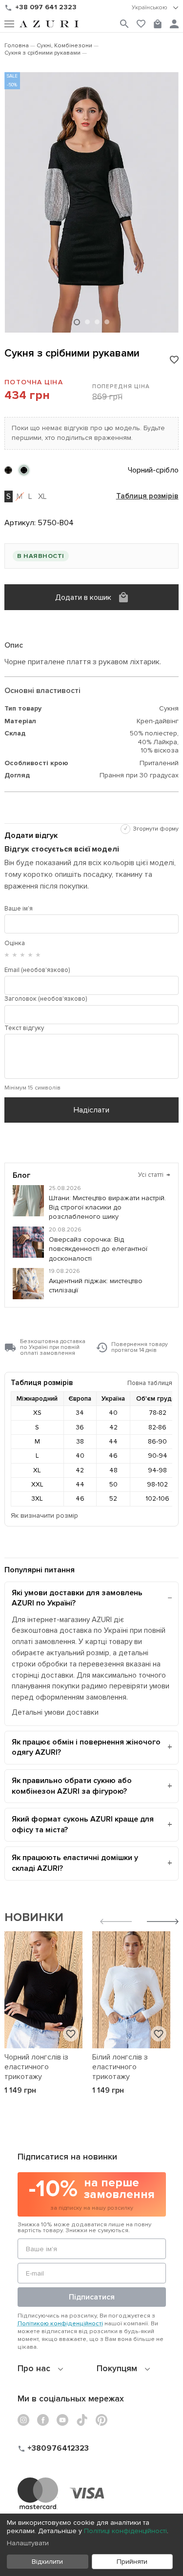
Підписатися (92, 2297)
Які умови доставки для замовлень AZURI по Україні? (77, 1598)
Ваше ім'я (19, 909)
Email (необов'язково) (37, 970)
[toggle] (155, 8)
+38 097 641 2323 (46, 7)
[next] (163, 1923)
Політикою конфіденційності (60, 2323)
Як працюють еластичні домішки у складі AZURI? (75, 1863)
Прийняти (132, 2562)
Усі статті (154, 1175)
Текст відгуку (24, 1028)
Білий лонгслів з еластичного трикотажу (120, 2067)
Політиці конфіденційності (125, 2531)
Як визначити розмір (44, 1516)
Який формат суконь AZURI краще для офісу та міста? (83, 1824)
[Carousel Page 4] (107, 322)
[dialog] (91, 2545)
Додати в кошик (83, 597)
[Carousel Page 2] (87, 322)
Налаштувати (28, 2543)
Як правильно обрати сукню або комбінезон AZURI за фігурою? (72, 1786)
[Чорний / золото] (8, 470)
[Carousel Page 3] (97, 322)
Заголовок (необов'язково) (46, 999)
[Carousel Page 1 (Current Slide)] (77, 322)
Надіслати (91, 1110)
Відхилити (47, 2562)
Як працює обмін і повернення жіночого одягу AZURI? (86, 1747)
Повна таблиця (150, 1383)
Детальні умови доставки (55, 1713)
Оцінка (15, 943)
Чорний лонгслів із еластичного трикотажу (36, 2067)
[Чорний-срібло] (24, 470)
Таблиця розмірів (147, 496)
